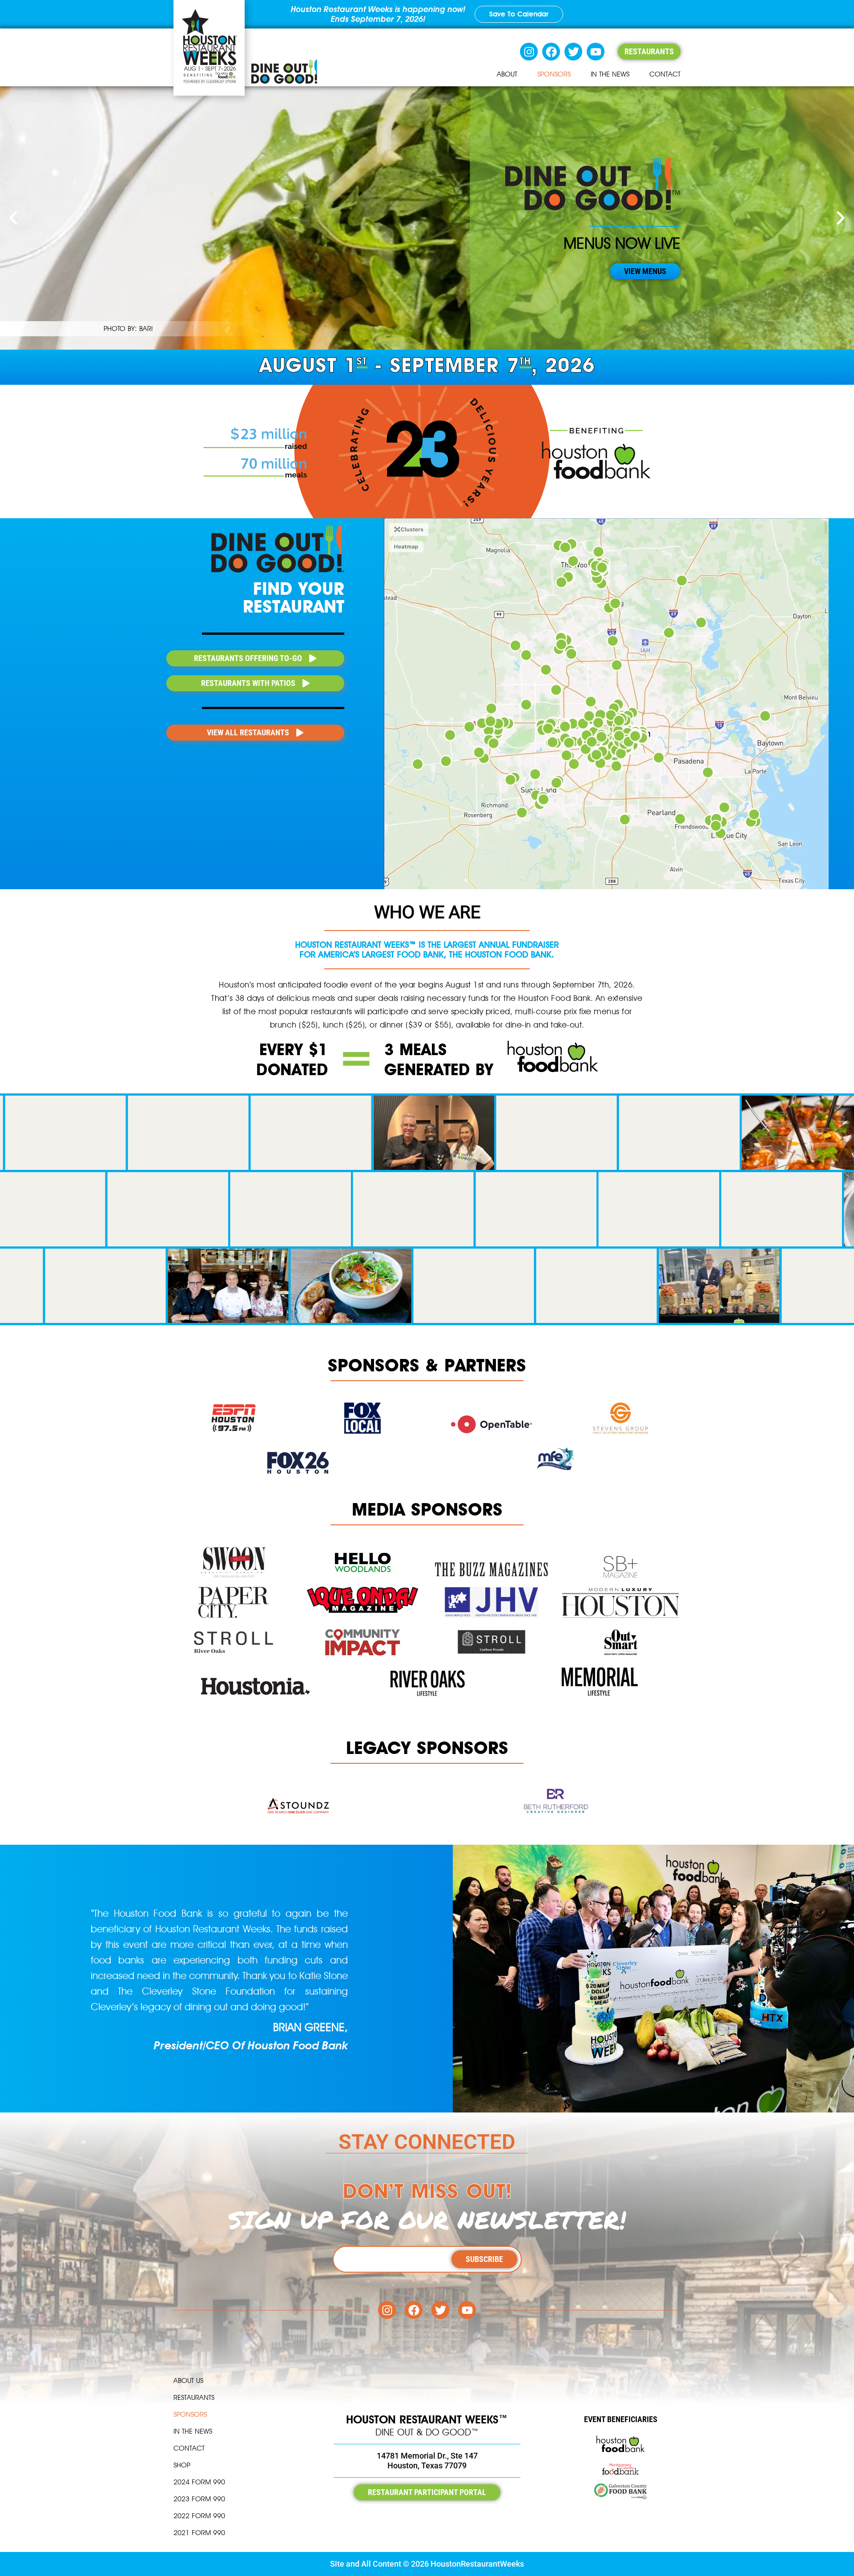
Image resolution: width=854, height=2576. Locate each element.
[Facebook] (551, 52)
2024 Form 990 (199, 2482)
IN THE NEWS (610, 74)
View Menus (645, 271)
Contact (665, 74)
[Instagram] (529, 52)
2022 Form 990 (199, 2516)
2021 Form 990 (199, 2533)
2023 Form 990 (199, 2499)
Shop (182, 2465)
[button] (13, 218)
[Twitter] (573, 52)
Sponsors (554, 74)
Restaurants (194, 2397)
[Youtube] (596, 52)
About (507, 74)
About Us (188, 2380)
